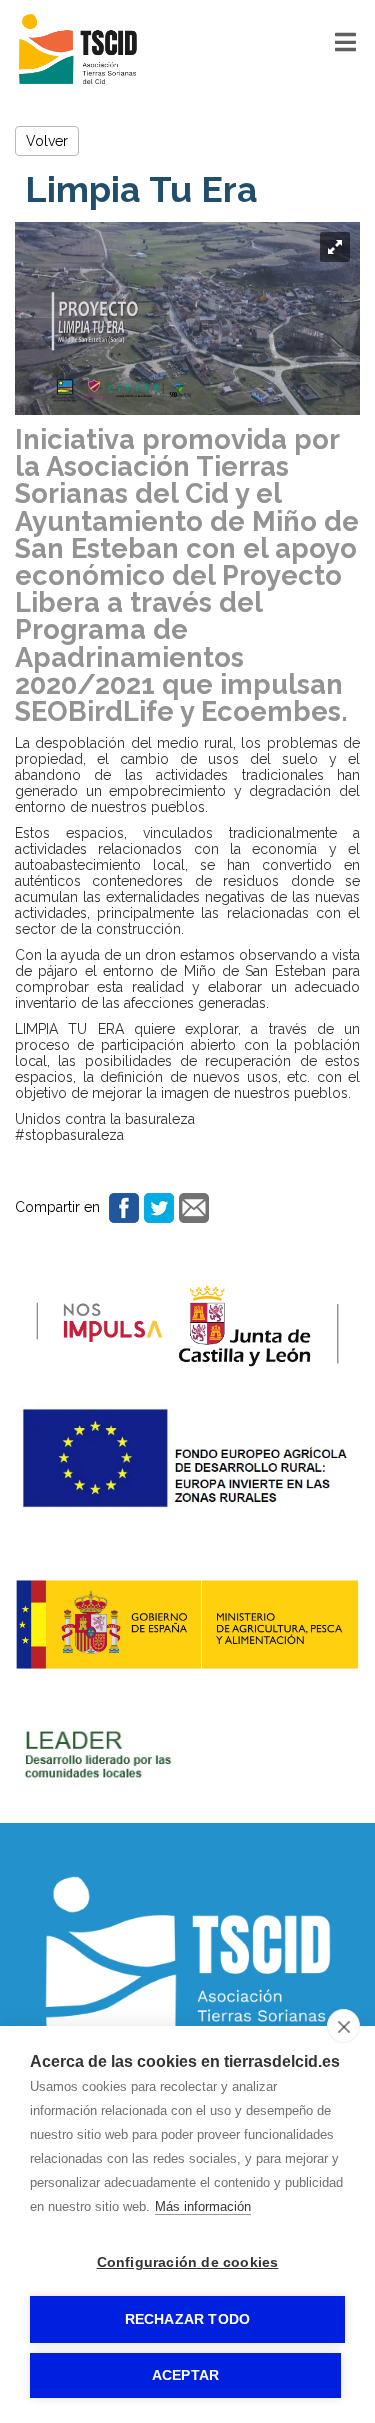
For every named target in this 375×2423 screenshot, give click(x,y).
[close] (343, 2026)
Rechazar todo (188, 2319)
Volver (47, 141)
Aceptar (185, 2375)
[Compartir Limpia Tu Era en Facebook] (121, 1207)
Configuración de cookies (188, 2262)
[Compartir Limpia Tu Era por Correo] (191, 1207)
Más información (203, 2206)
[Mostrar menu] (345, 46)
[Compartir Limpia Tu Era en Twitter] (156, 1207)
